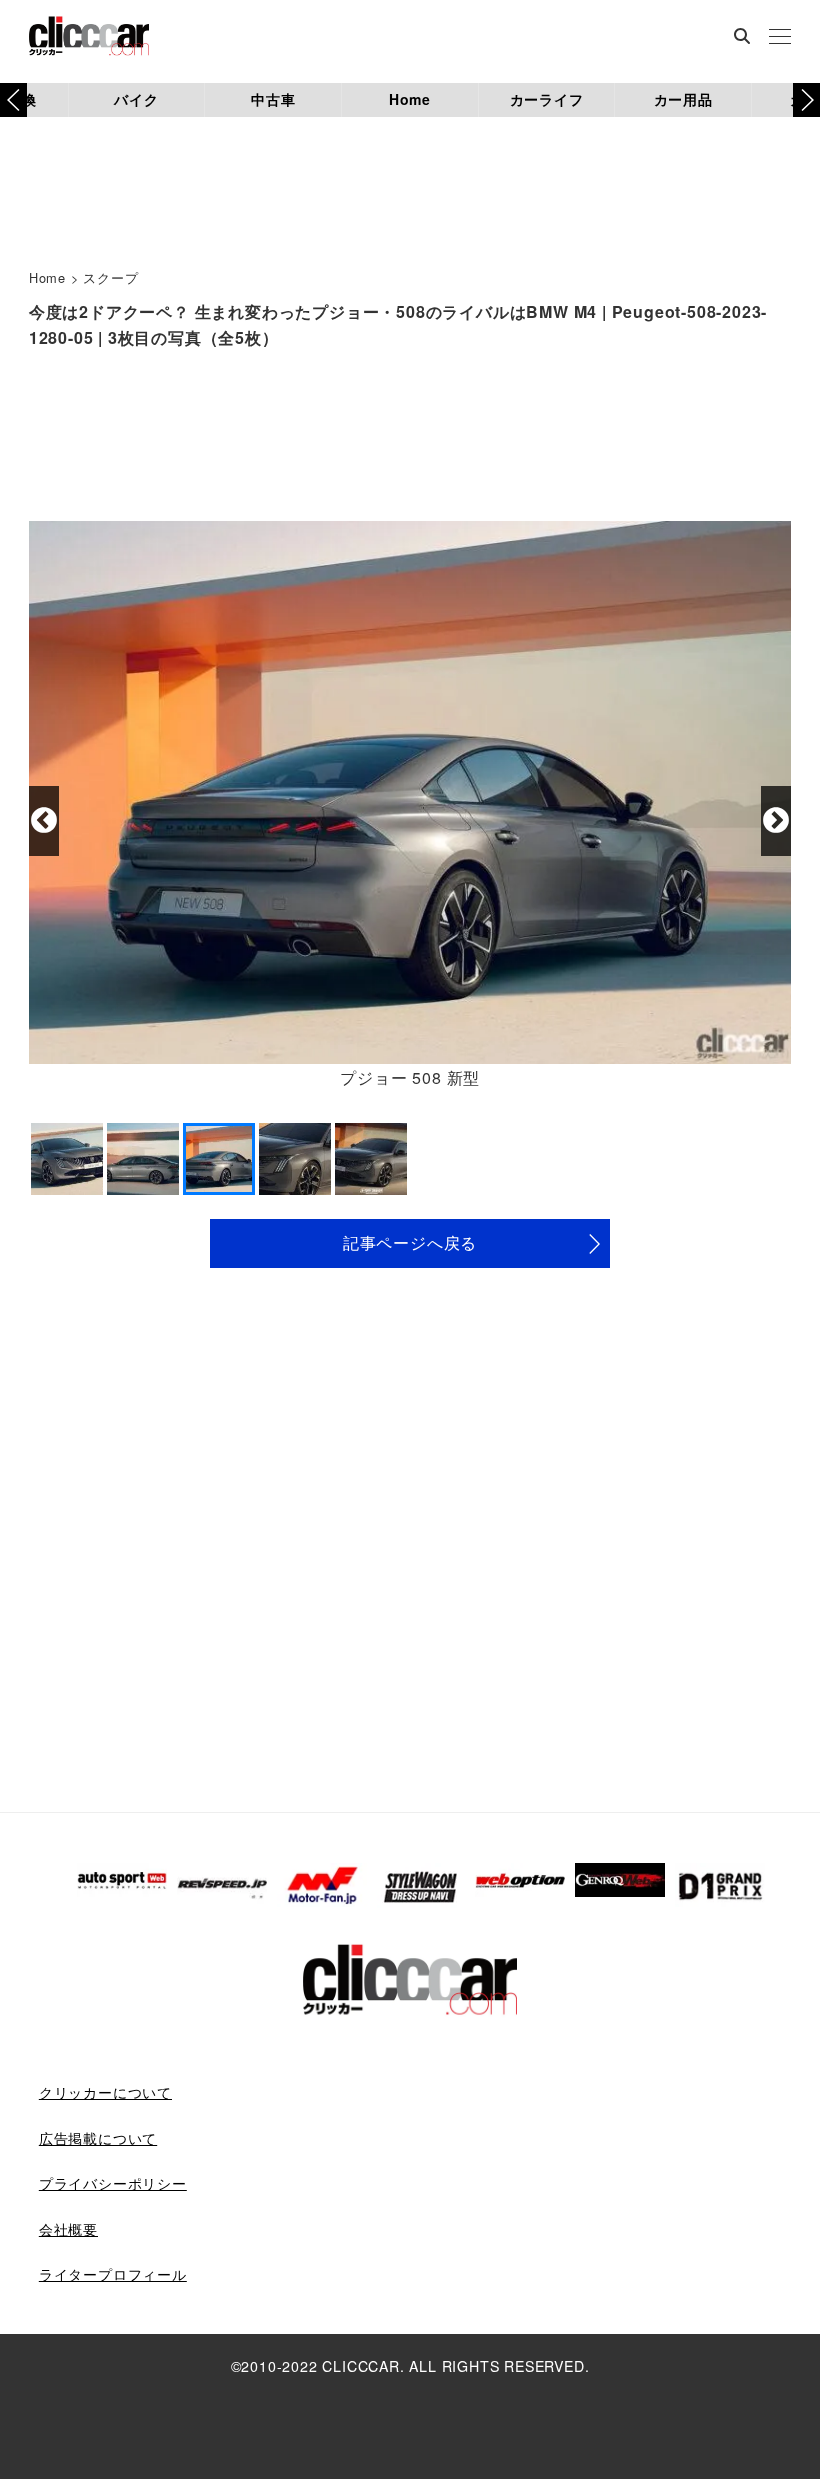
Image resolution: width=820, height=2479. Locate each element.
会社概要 (68, 2229)
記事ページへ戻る (410, 1242)
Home (410, 99)
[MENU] (780, 38)
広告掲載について (98, 2138)
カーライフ (547, 99)
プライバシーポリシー (113, 2183)
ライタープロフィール (113, 2274)
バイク (136, 99)
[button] (806, 100)
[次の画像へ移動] (776, 821)
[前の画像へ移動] (44, 821)
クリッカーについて (105, 2092)
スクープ (110, 277)
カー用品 (683, 99)
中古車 (273, 99)
